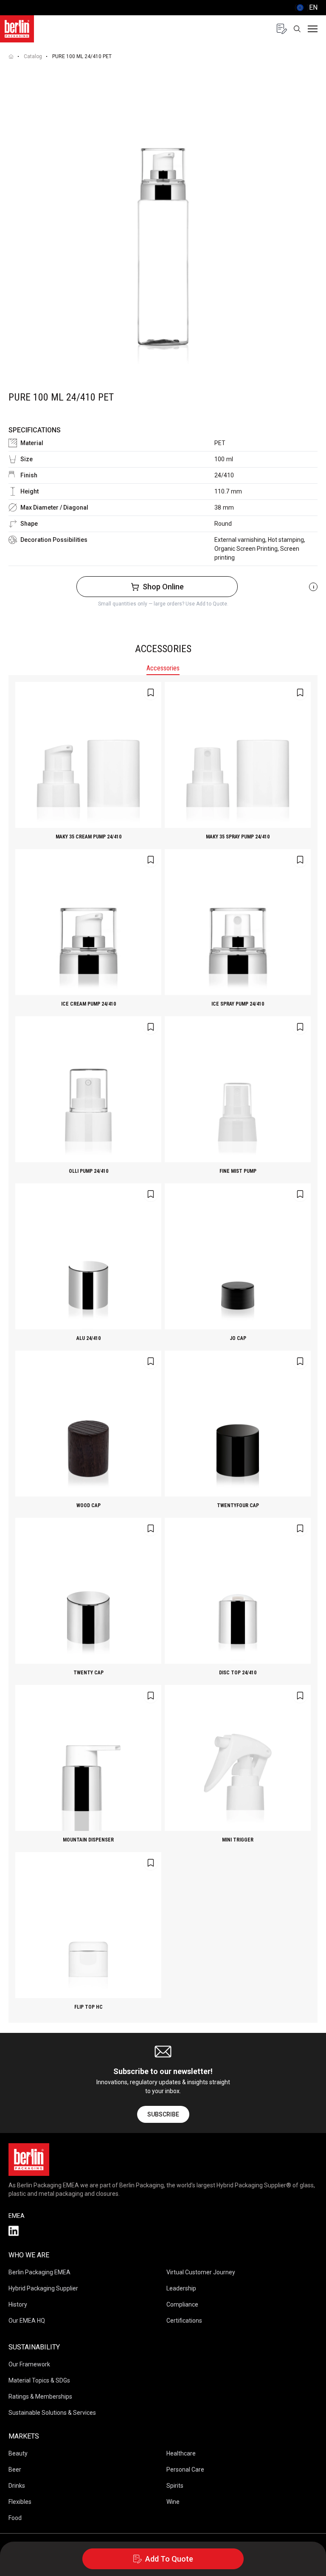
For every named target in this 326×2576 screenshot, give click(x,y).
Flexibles (20, 2502)
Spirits (175, 2486)
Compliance (182, 2304)
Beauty (18, 2453)
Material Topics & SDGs (39, 2380)
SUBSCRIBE (163, 2114)
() (306, 7)
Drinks (17, 2486)
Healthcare (181, 2453)
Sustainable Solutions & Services (52, 2413)
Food (15, 2518)
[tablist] (163, 669)
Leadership (181, 2288)
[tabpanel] (163, 1349)
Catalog (33, 56)
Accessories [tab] (163, 668)
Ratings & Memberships (40, 2397)
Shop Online (163, 587)
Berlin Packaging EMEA (39, 2272)
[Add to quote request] (151, 692)
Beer (15, 2469)
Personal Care (185, 2469)
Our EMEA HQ (27, 2321)
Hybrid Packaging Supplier (43, 2288)
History (18, 2304)
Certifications (184, 2321)
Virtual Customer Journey (201, 2272)
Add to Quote (169, 2559)
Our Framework (29, 2364)
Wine (173, 2502)
